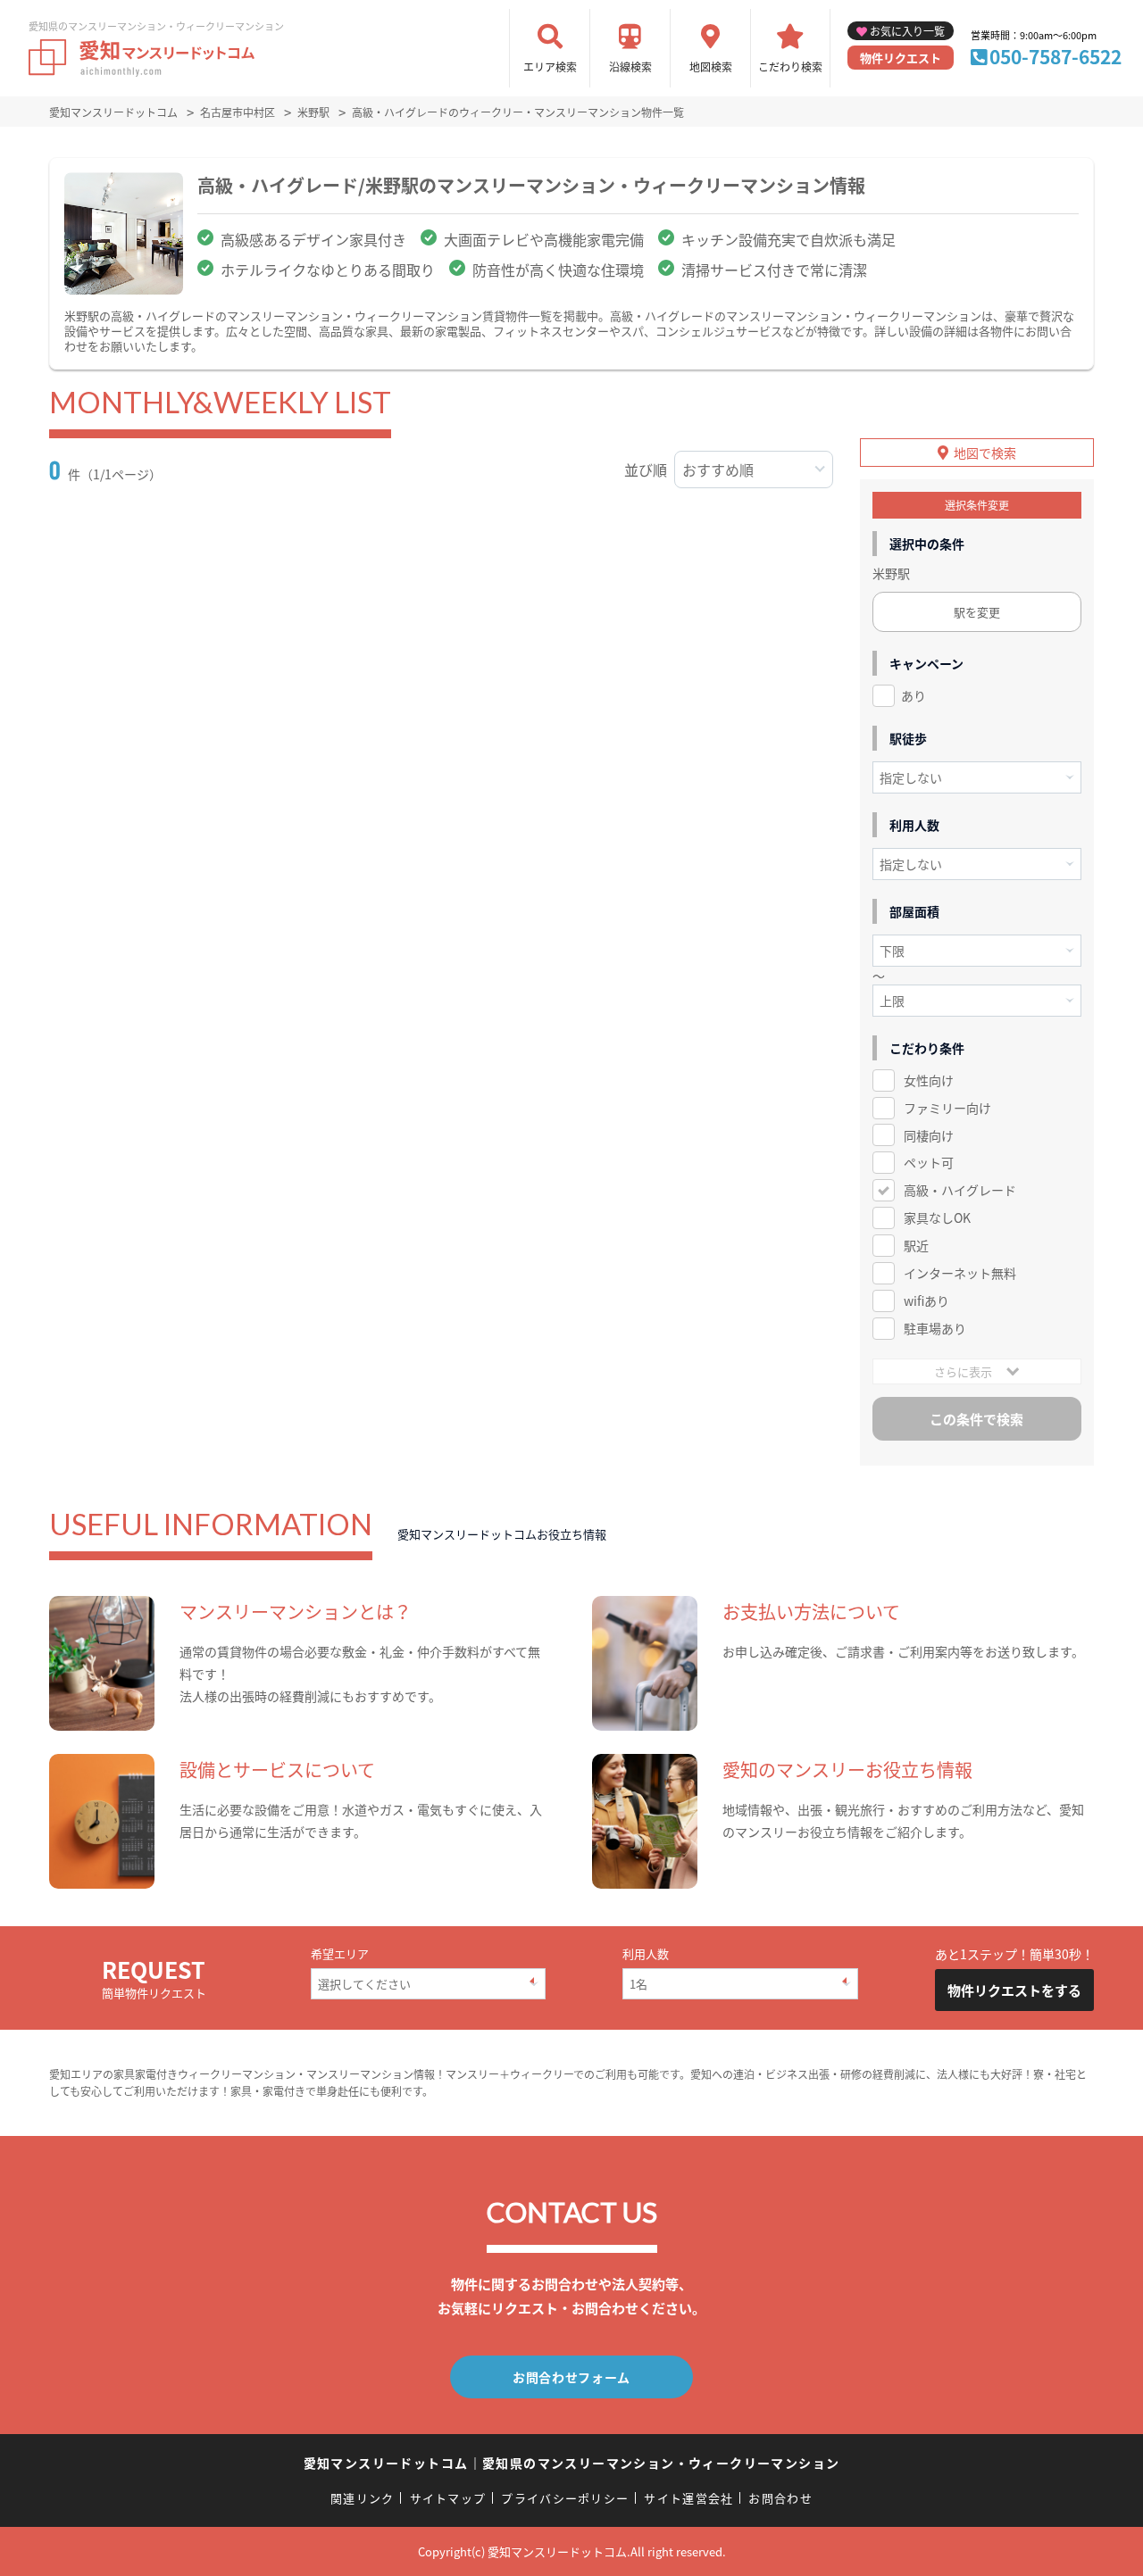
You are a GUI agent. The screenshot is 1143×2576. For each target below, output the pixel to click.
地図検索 (711, 66)
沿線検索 (630, 66)
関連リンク (363, 2498)
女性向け (929, 1080)
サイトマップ (448, 2498)
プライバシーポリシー (565, 2498)
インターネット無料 (960, 1273)
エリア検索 (550, 66)
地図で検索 (985, 453)
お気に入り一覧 (907, 31)
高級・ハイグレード (960, 1190)
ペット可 (929, 1162)
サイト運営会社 (688, 2498)
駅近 (916, 1245)
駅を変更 (977, 612)
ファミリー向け (947, 1108)
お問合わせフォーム (571, 2377)
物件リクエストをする (1014, 1990)
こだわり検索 (790, 66)
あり (914, 695)
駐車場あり (935, 1328)
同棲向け (929, 1135)
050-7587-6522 (1055, 56)
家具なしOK (937, 1217)
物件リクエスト (901, 58)
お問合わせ (780, 2498)
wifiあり (926, 1300)
